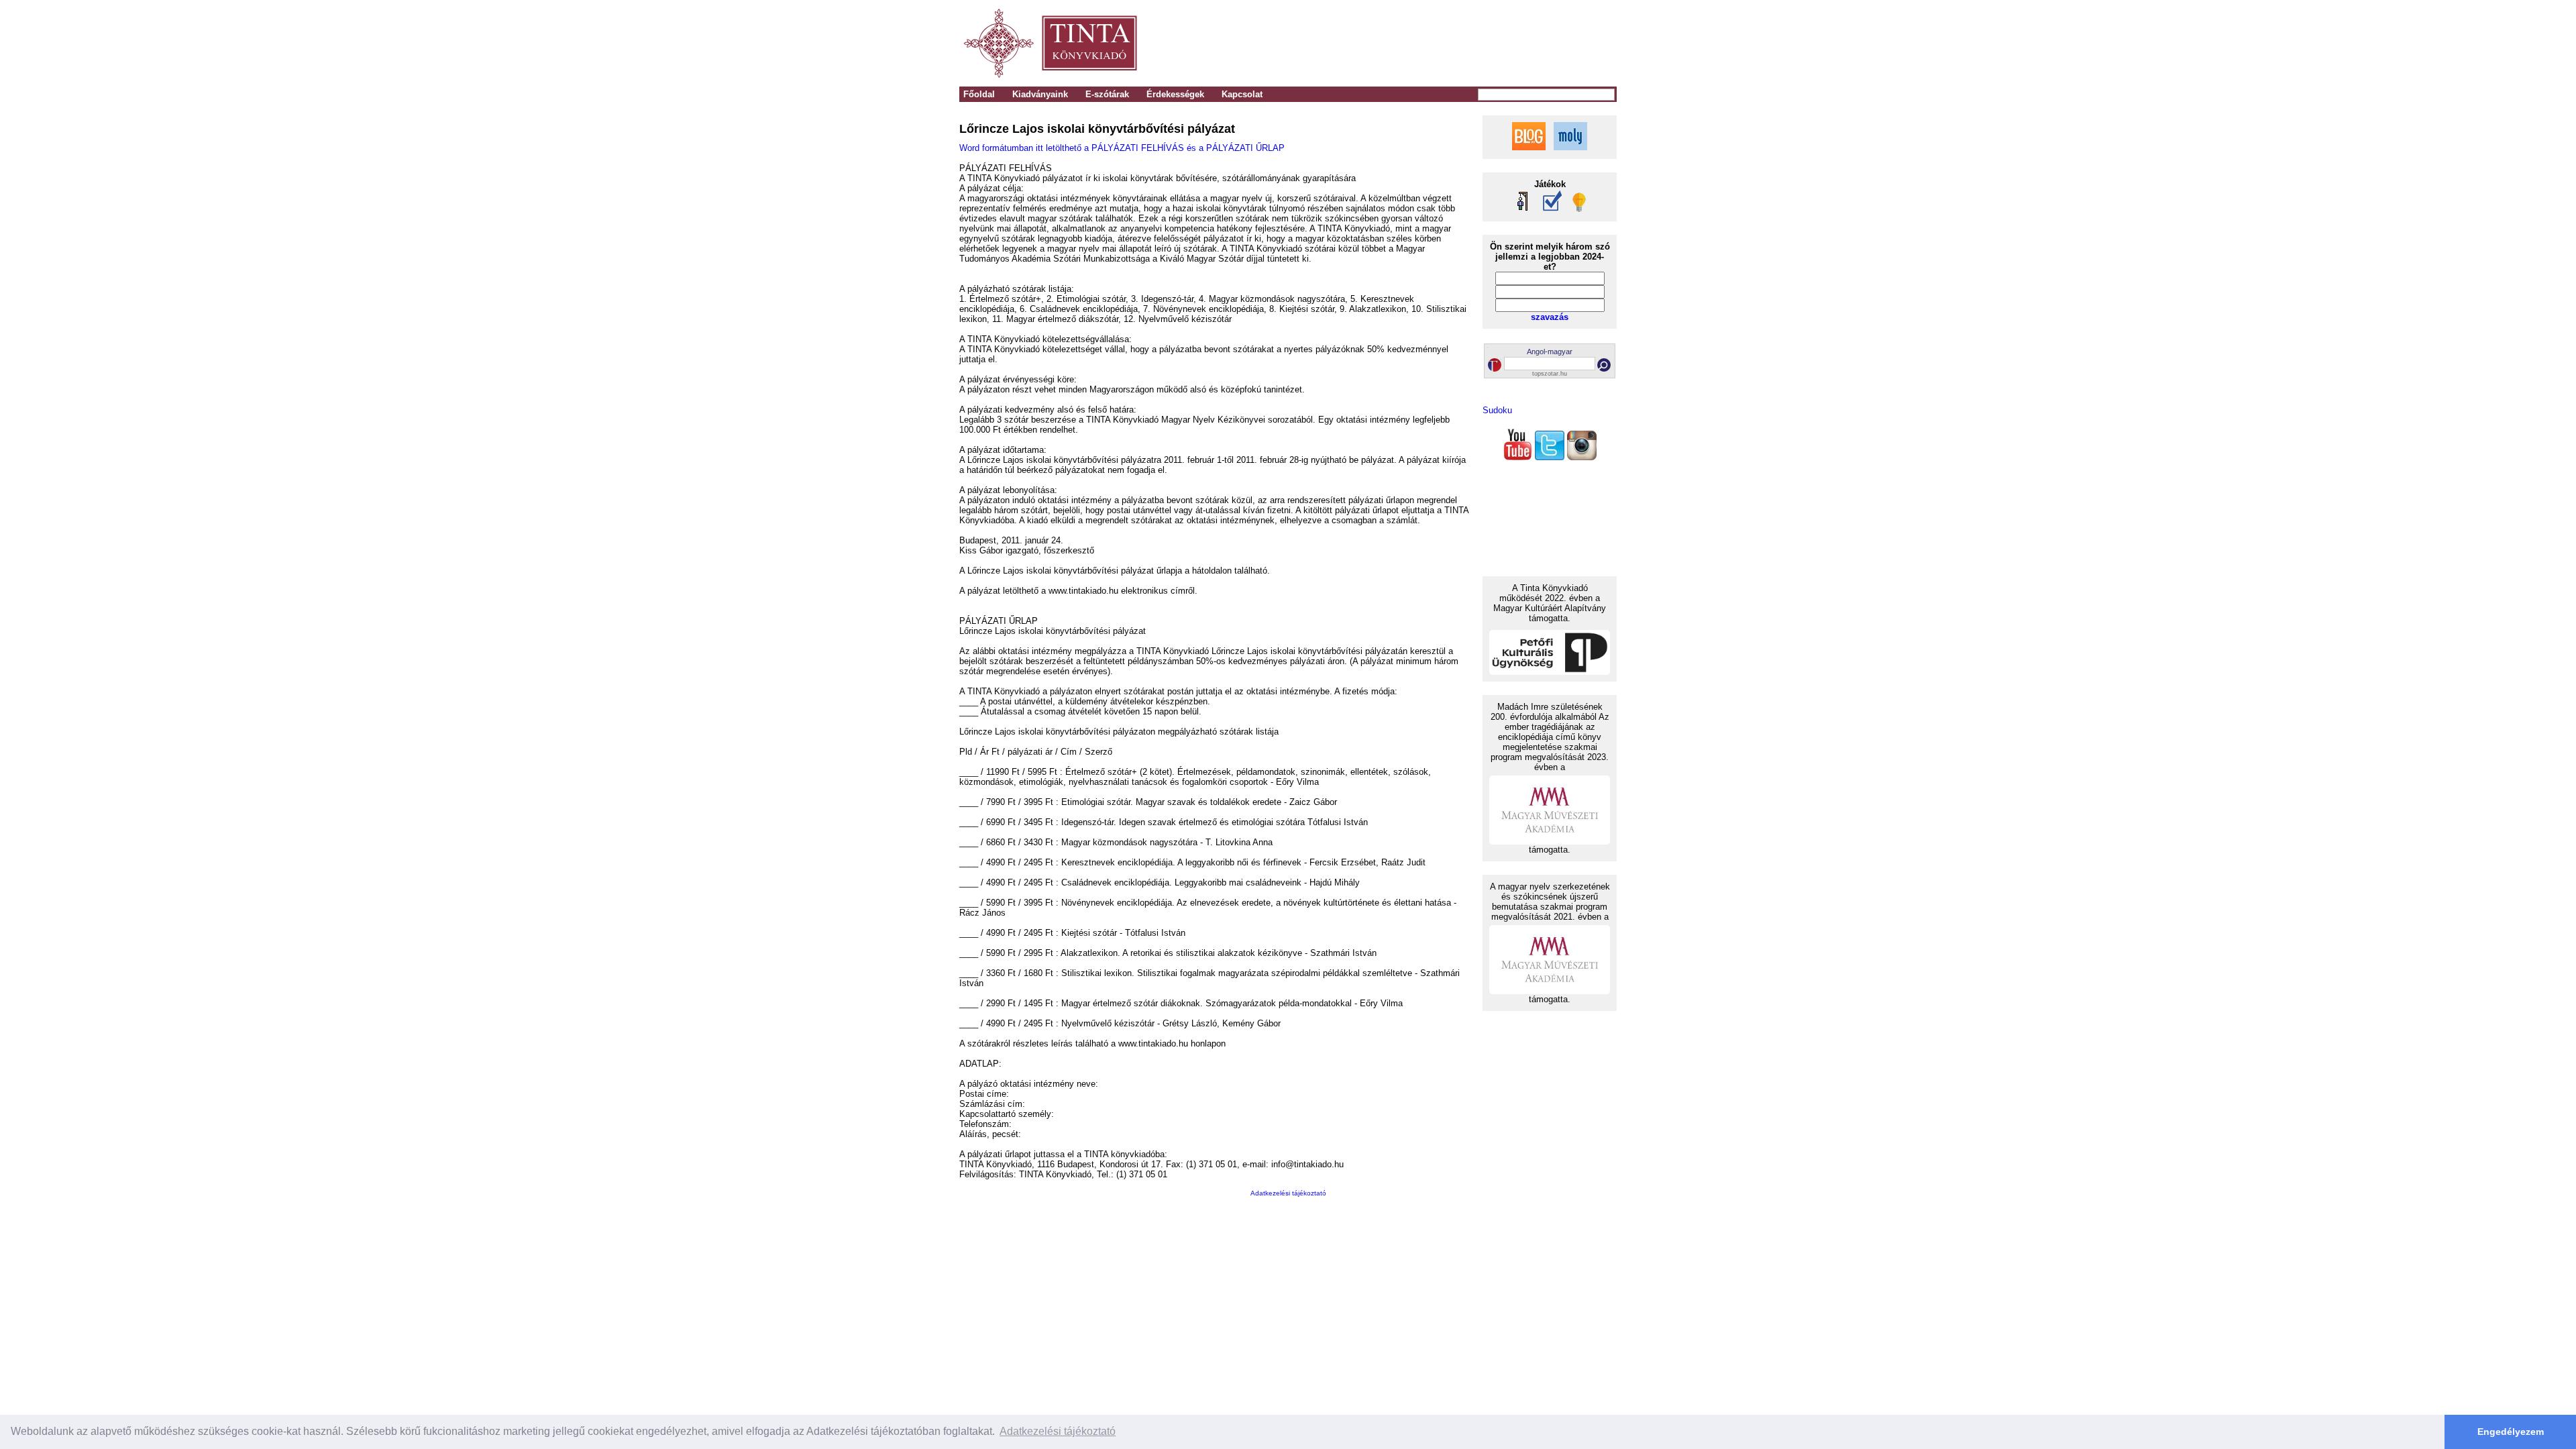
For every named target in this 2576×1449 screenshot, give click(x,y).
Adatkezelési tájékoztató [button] (1058, 1431)
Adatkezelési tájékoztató (1288, 1193)
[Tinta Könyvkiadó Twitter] (1550, 457)
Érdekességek (1175, 94)
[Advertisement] (1430, 44)
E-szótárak (1107, 94)
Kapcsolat (1242, 94)
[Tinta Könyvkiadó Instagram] (1582, 457)
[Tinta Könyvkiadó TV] (1517, 457)
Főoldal (979, 94)
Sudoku (1497, 410)
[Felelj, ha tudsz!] (1578, 210)
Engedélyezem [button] (2511, 1432)
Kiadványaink (1040, 94)
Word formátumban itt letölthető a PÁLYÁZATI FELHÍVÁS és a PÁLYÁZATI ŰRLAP (1122, 148)
